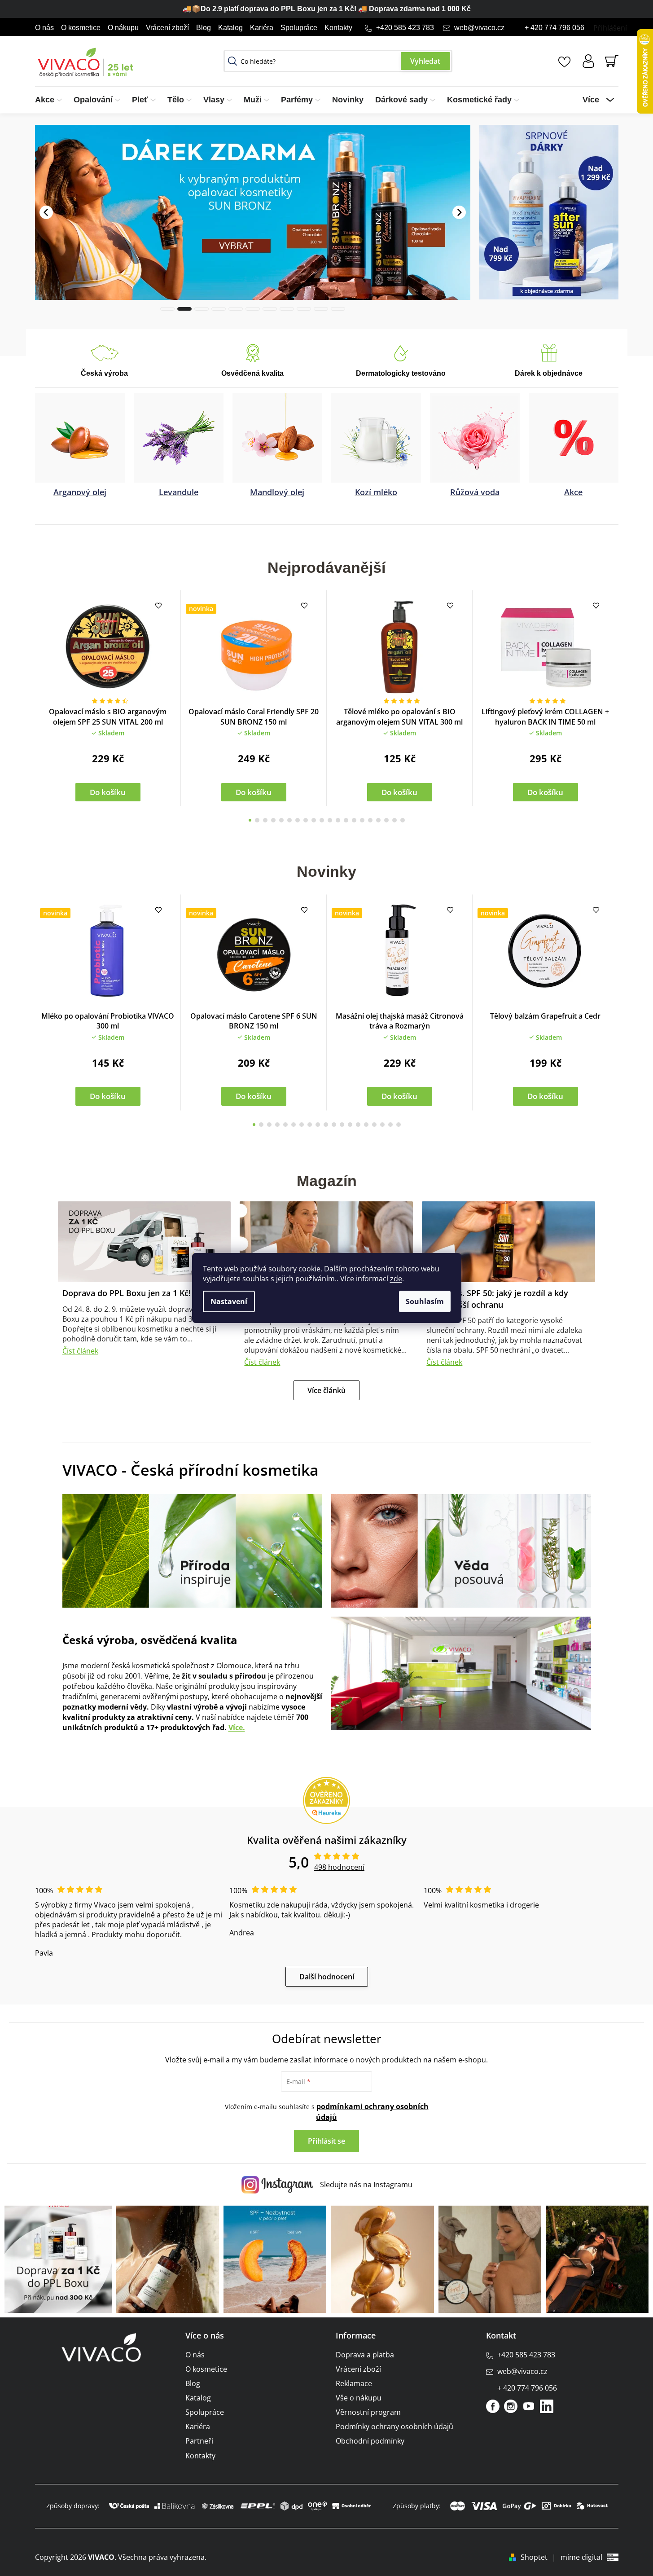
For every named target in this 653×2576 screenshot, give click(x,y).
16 (378, 820)
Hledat (425, 61)
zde (396, 1279)
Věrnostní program (368, 2412)
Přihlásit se (326, 2141)
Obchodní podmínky (370, 2441)
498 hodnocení (339, 1867)
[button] (46, 212)
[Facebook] (493, 2406)
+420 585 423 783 (405, 28)
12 (346, 820)
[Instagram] (511, 2406)
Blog (204, 28)
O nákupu (123, 28)
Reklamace (354, 2383)
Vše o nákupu (359, 2398)
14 (362, 820)
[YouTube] (529, 2406)
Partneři (199, 2441)
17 (386, 820)
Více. (237, 1728)
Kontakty (338, 28)
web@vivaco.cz (479, 28)
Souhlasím (425, 1301)
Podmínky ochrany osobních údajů (394, 2427)
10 (330, 820)
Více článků (326, 1390)
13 (354, 820)
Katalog (230, 28)
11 (338, 820)
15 (370, 820)
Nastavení (229, 1301)
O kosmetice (81, 28)
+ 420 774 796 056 (554, 28)
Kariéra (262, 28)
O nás (44, 28)
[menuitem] (51, 100)
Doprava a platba (365, 2355)
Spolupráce (299, 28)
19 (403, 820)
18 (394, 820)
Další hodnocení (327, 1977)
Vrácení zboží (167, 28)
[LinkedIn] (547, 2406)
